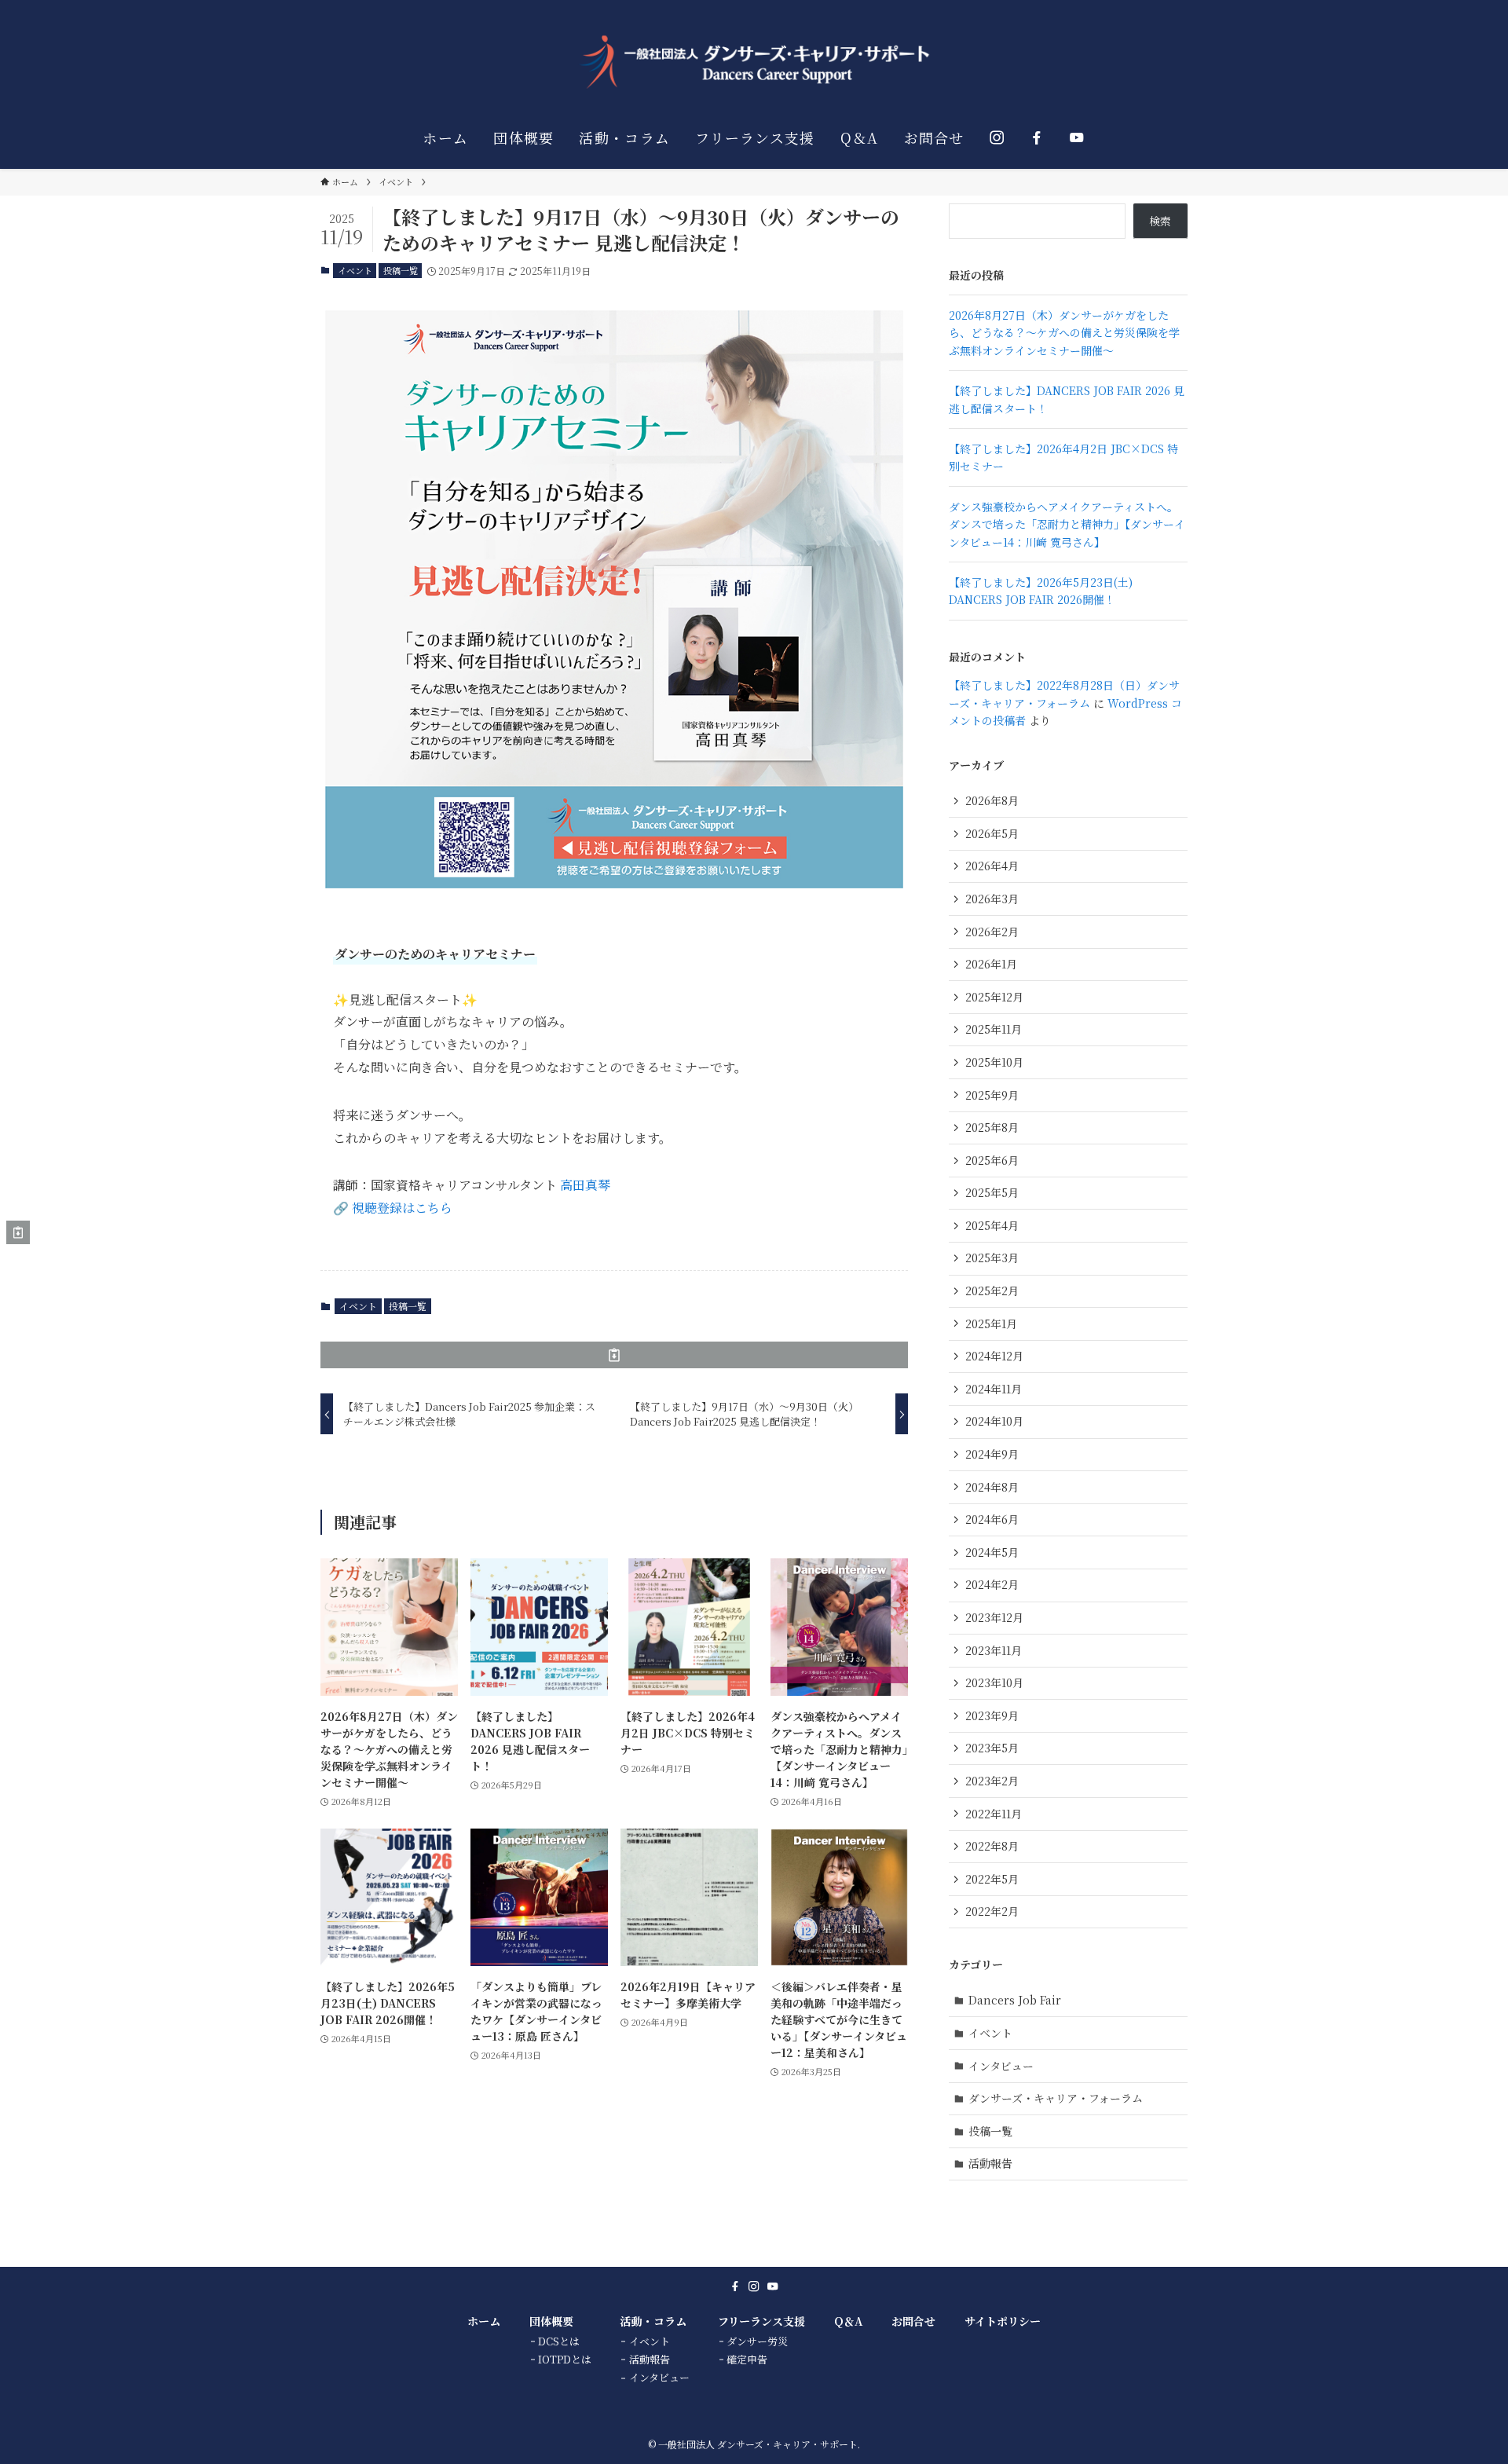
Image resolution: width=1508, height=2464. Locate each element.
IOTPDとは (565, 2359)
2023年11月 (994, 1650)
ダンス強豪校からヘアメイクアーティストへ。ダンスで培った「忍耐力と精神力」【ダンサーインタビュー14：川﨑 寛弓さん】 (1067, 524)
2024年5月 (992, 1552)
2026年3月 (992, 899)
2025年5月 (992, 1192)
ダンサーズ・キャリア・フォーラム (1056, 2098)
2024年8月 (992, 1487)
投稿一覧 (401, 270)
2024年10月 (994, 1421)
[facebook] (735, 2286)
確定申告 (747, 2359)
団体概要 (551, 2321)
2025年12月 (994, 997)
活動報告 (990, 2163)
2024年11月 (994, 1389)
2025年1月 (991, 1324)
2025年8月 (992, 1127)
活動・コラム (653, 2321)
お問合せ (913, 2321)
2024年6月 (992, 1519)
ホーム (484, 2321)
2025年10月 (994, 1062)
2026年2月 (992, 932)
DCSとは (559, 2341)
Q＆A (848, 2321)
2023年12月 (994, 1617)
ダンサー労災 (757, 2341)
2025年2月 (992, 1291)
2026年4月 (992, 866)
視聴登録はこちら (402, 1208)
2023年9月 (992, 1715)
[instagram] (754, 2286)
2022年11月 (994, 1814)
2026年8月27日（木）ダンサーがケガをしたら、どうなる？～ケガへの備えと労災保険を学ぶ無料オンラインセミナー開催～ (1064, 333)
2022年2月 (992, 1911)
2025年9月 (992, 1095)
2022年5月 (992, 1879)
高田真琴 (585, 1185)
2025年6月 (992, 1160)
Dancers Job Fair (1015, 2000)
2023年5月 (992, 1748)
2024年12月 (994, 1356)
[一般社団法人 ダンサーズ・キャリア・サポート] (754, 62)
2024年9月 (992, 1454)
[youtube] (773, 2286)
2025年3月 (992, 1258)
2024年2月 (992, 1584)
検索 (1160, 221)
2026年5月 (992, 833)
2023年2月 (992, 1781)
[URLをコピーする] (614, 1355)
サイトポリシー (1003, 2321)
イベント (355, 270)
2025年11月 (994, 1029)
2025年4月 (992, 1225)
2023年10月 (994, 1682)
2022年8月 (992, 1846)
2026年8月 (992, 800)
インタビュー (1001, 2066)
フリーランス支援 (761, 2321)
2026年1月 (991, 964)
